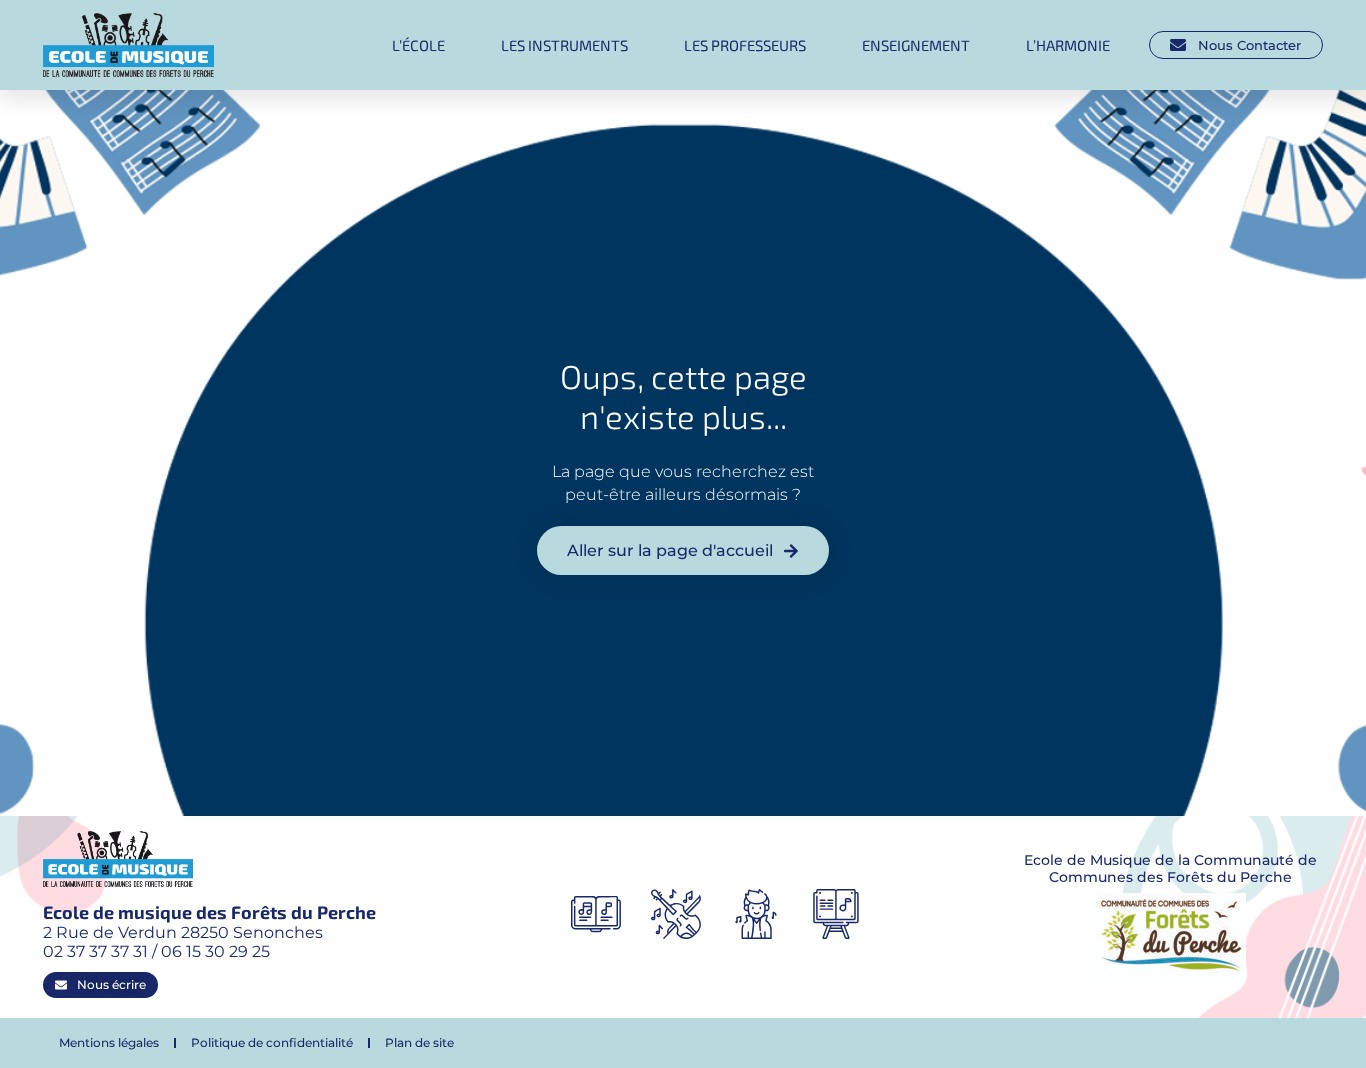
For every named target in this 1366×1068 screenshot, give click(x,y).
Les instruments (564, 45)
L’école (418, 45)
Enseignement (916, 45)
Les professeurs (745, 45)
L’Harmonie (1068, 45)
